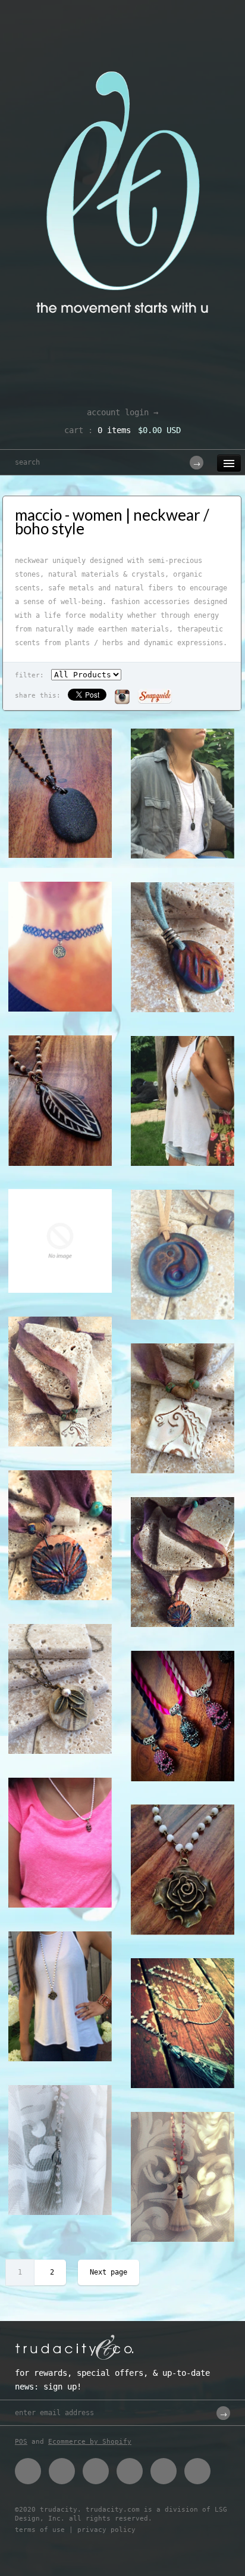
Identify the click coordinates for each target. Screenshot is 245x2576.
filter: (29, 675)
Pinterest (96, 2471)
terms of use (40, 2530)
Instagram (164, 2471)
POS (21, 2442)
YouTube (197, 2471)
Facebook (28, 2471)
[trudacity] (122, 39)
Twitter (62, 2471)
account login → (122, 412)
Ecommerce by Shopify (90, 2442)
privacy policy (106, 2530)
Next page (109, 2272)
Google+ (130, 2471)
